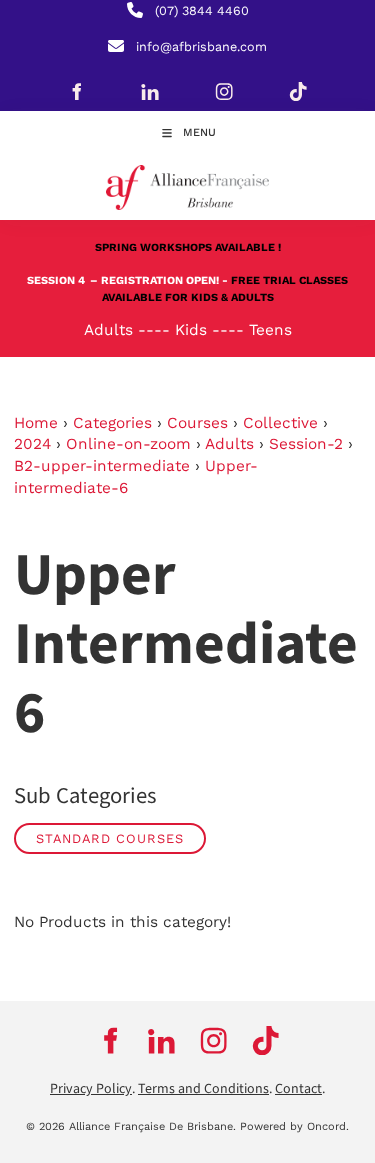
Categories (112, 423)
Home (36, 423)
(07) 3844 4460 (202, 10)
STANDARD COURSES (110, 838)
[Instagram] (224, 91)
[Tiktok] (298, 91)
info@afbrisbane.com (201, 46)
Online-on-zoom (128, 444)
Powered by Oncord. (294, 1126)
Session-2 (306, 444)
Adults (229, 444)
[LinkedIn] (150, 91)
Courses (197, 423)
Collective (280, 423)
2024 (32, 444)
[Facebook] (76, 91)
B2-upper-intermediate (102, 466)
